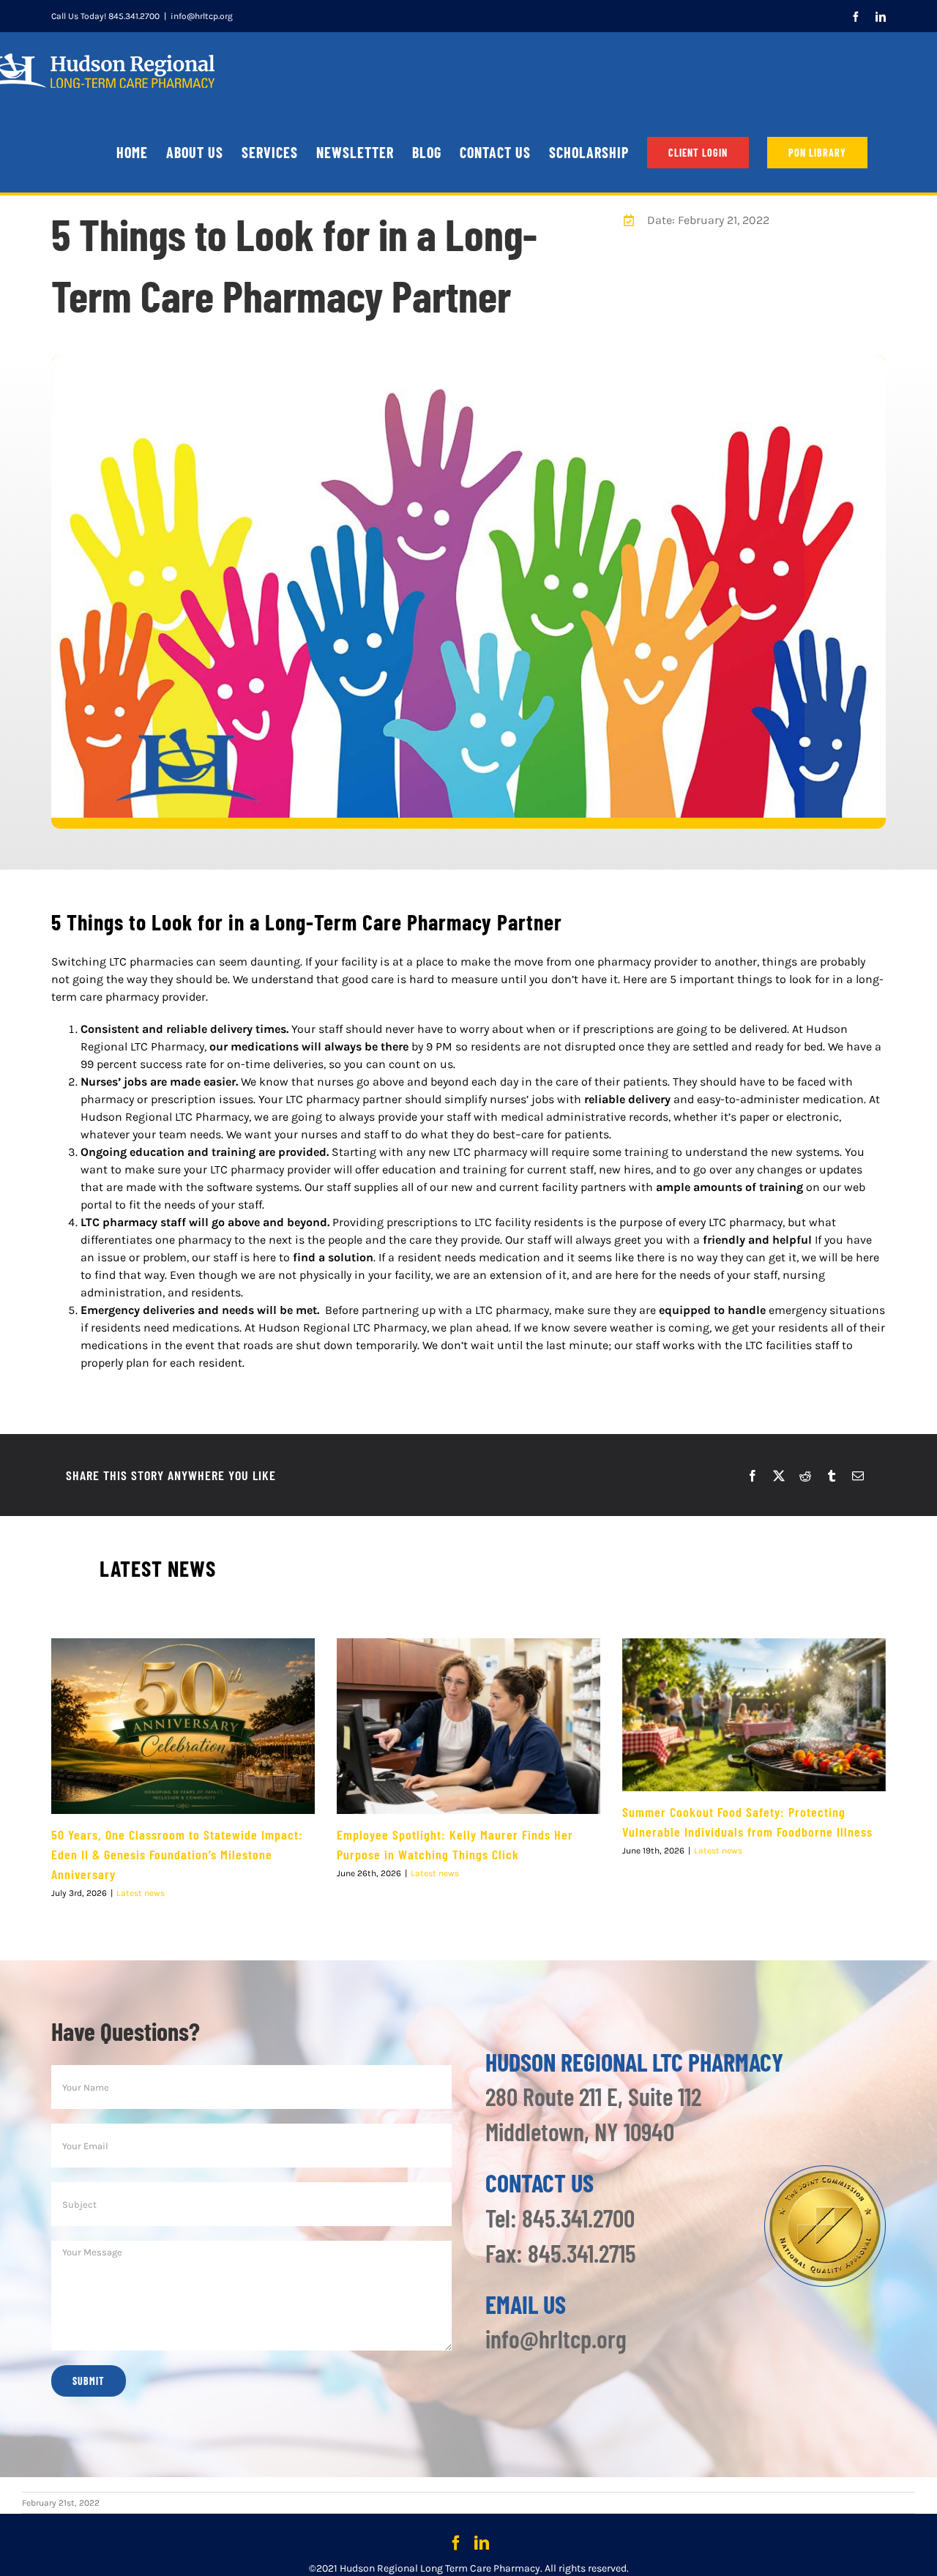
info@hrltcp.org (202, 16)
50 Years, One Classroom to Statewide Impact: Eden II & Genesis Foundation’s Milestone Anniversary (177, 1854)
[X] (779, 1476)
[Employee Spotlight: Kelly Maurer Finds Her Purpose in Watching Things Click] (468, 1726)
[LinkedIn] (482, 2543)
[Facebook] (753, 1476)
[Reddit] (805, 1476)
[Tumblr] (832, 1476)
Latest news (141, 1893)
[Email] (858, 1476)
